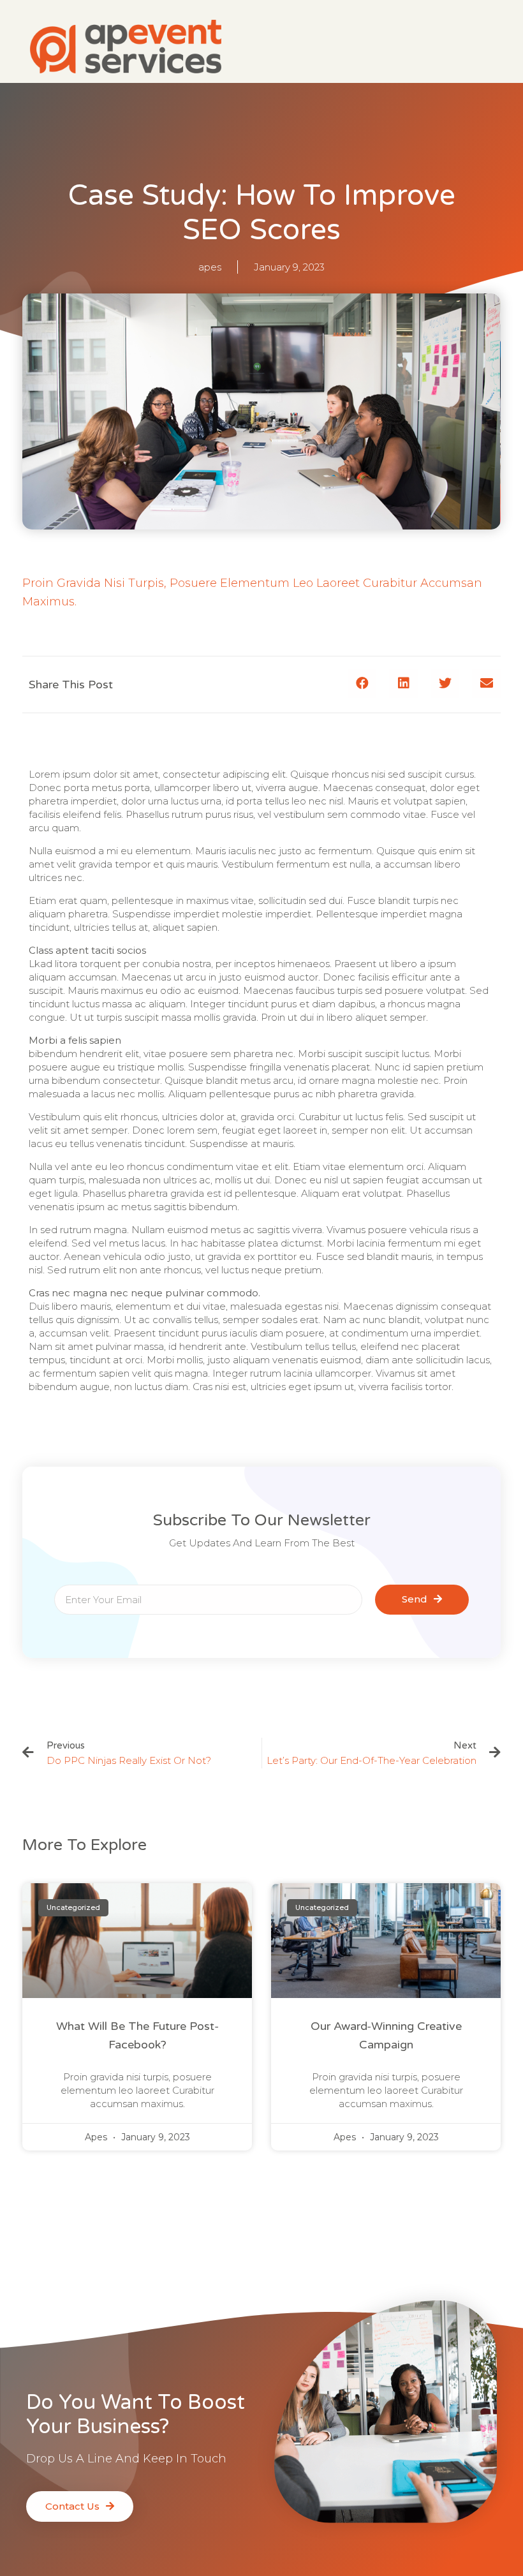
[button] (362, 684)
